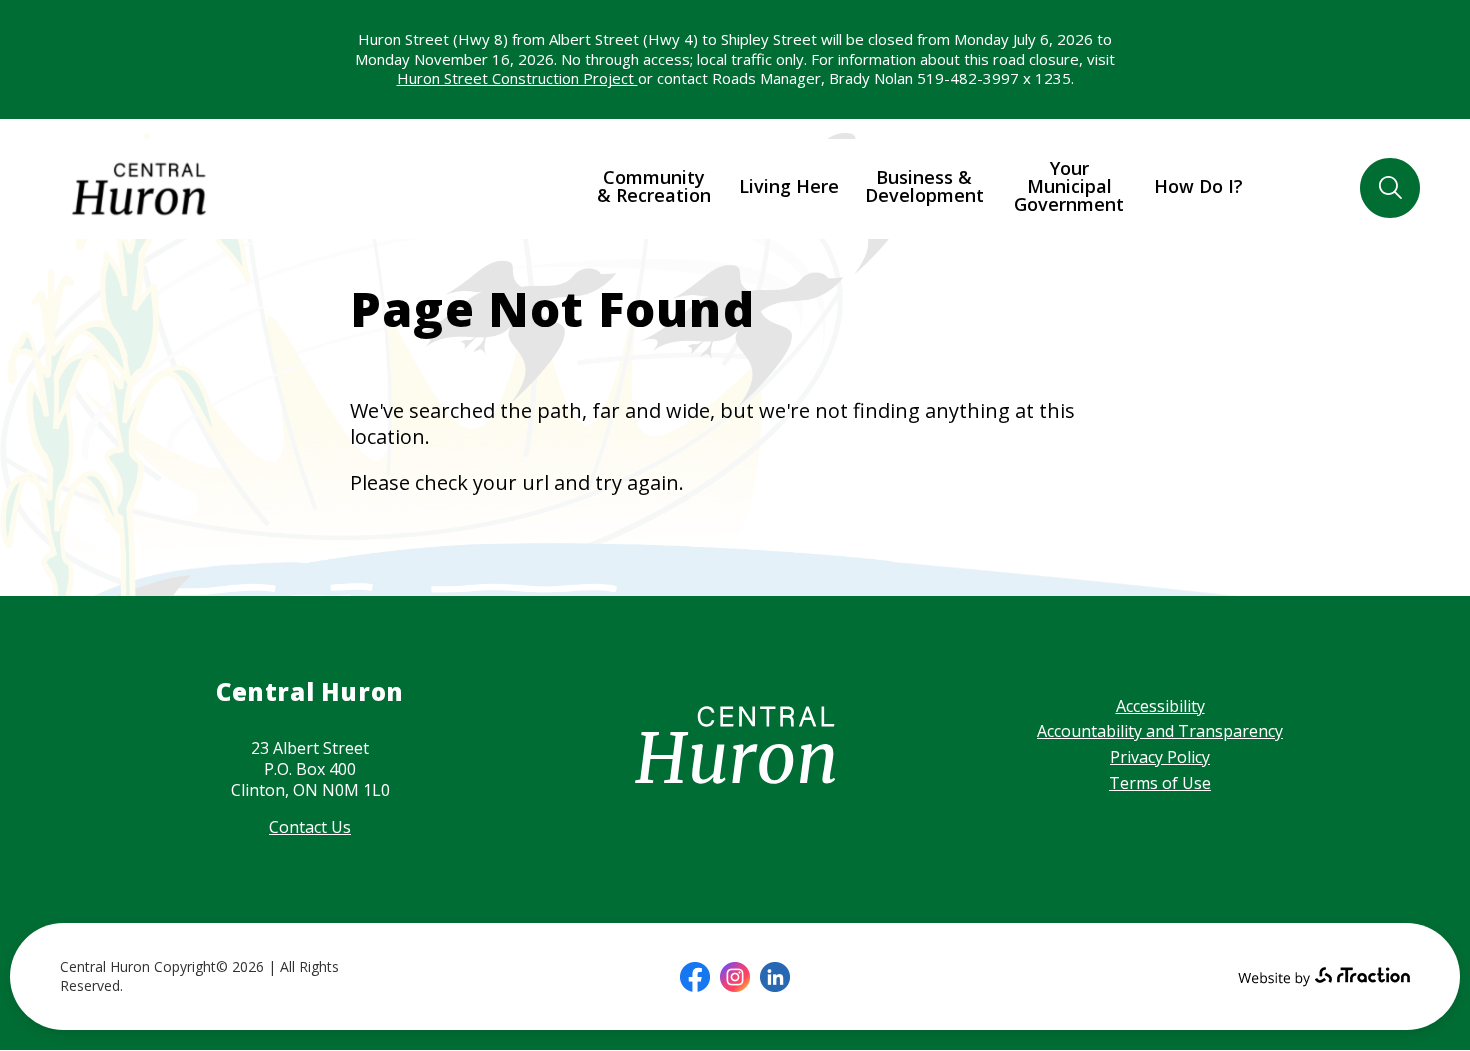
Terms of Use (1160, 783)
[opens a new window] (695, 977)
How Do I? (1198, 186)
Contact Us (310, 827)
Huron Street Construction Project (517, 78)
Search (1389, 188)
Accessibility (1160, 706)
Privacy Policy (1160, 757)
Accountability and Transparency (1160, 731)
